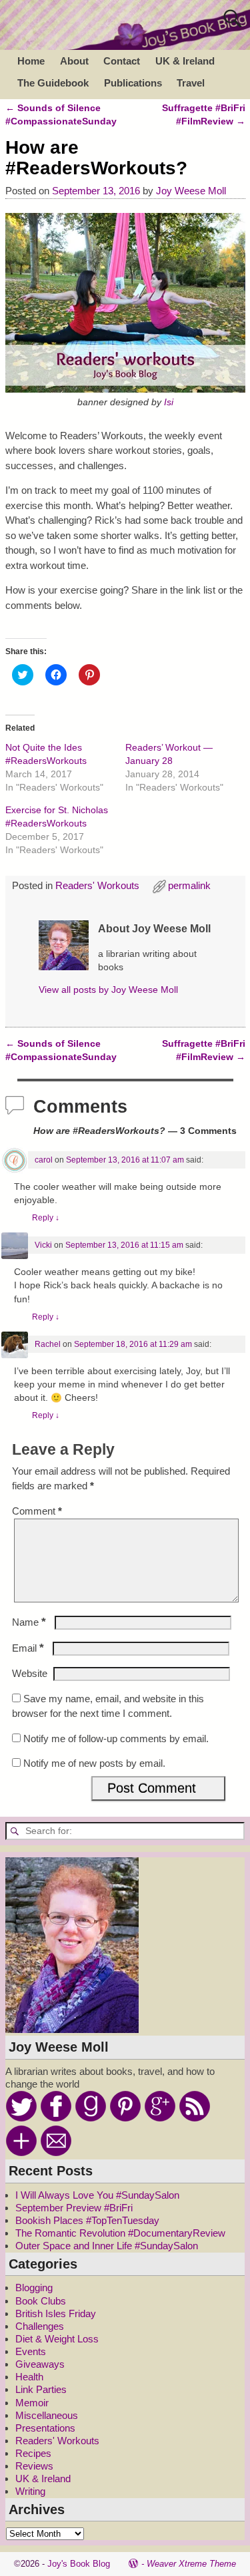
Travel (191, 83)
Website (30, 1673)
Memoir (32, 2403)
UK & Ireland (185, 61)
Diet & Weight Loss (57, 2339)
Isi (169, 402)
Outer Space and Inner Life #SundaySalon (107, 2246)
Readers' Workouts (97, 885)
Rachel (48, 1344)
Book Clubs (41, 2301)
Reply (46, 1218)
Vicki (43, 1245)
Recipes (33, 2453)
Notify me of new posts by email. (94, 1763)
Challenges (40, 2326)
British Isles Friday (56, 2313)
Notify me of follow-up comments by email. (116, 1739)
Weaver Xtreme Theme (191, 2564)
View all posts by (108, 990)
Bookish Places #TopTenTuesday (87, 2220)
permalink (189, 885)
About (74, 61)
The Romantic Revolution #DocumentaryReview (120, 2233)
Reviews (34, 2466)
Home (31, 61)
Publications (133, 83)
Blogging (34, 2288)
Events (31, 2351)
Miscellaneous (47, 2415)
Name (29, 1622)
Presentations (45, 2428)
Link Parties (41, 2389)
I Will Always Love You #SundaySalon (97, 2195)
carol (44, 1160)
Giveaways (40, 2364)
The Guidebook (53, 83)
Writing (30, 2491)
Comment (37, 1511)
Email (28, 1648)
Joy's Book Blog (79, 2564)
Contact (122, 61)
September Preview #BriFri (74, 2208)
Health (29, 2377)
